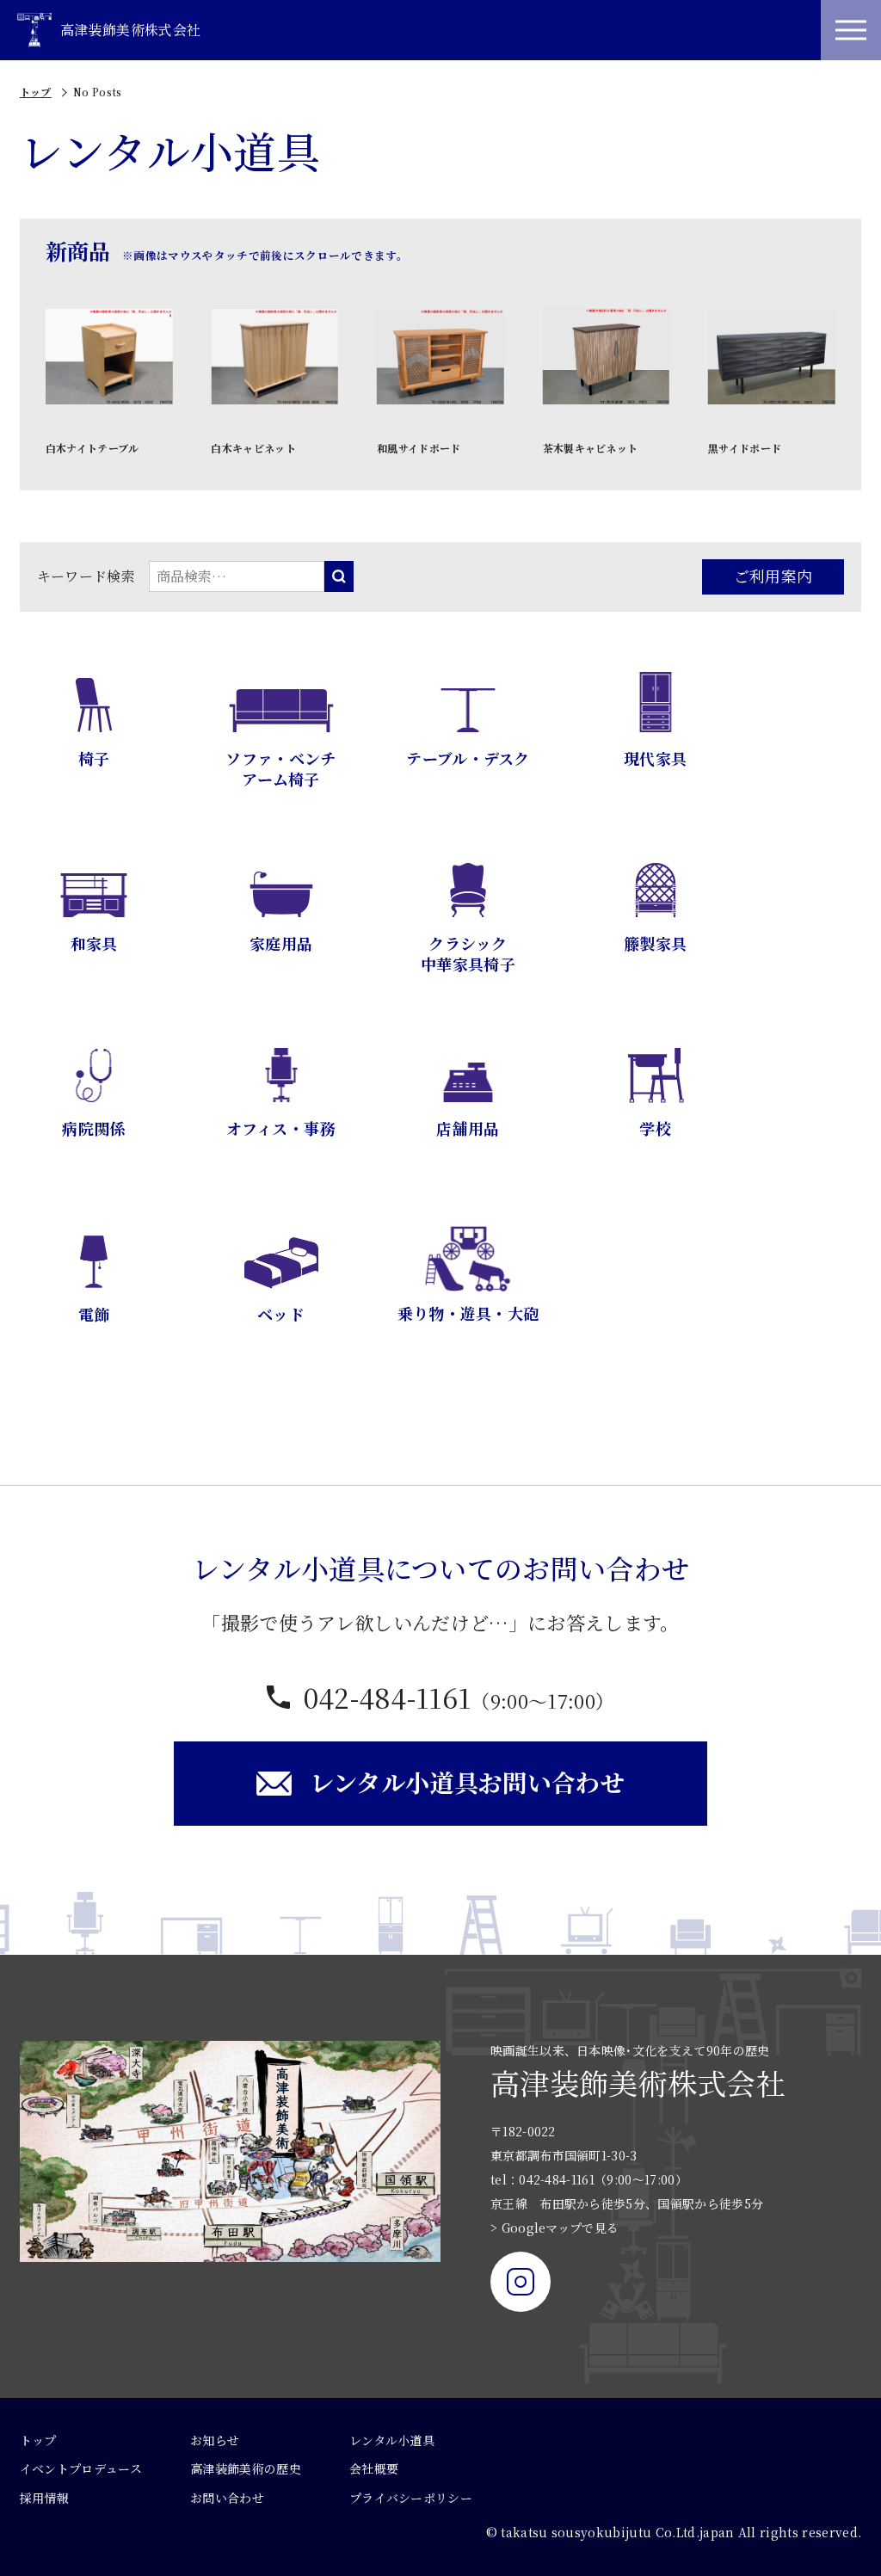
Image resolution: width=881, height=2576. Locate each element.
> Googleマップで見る (554, 2228)
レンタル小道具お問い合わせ (467, 1782)
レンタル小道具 (392, 2440)
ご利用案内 (773, 576)
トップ (36, 92)
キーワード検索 (86, 576)
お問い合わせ (227, 2498)
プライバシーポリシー (411, 2498)
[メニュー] (851, 30)
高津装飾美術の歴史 (246, 2468)
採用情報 (44, 2498)
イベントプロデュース (81, 2468)
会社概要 (374, 2468)
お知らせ (215, 2440)
